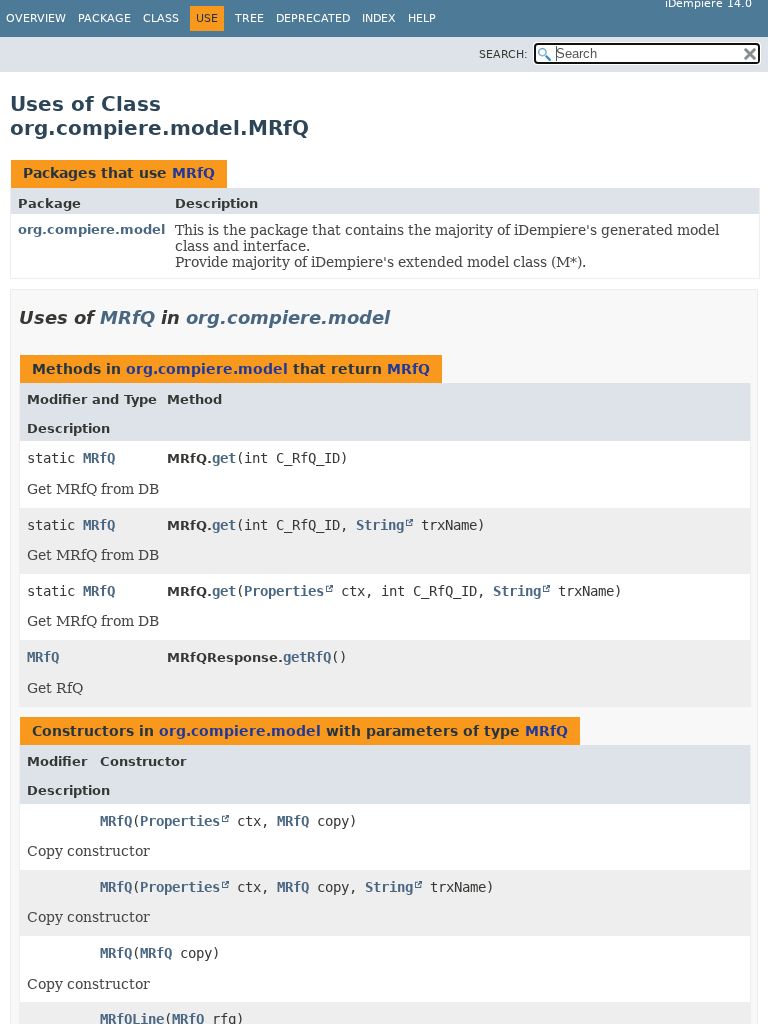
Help (422, 18)
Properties (284, 591)
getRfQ (307, 657)
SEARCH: (503, 54)
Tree (249, 18)
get (224, 458)
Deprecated (313, 18)
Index (379, 18)
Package (104, 18)
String (380, 525)
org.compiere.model (91, 229)
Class (161, 18)
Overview (36, 18)
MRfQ (193, 173)
